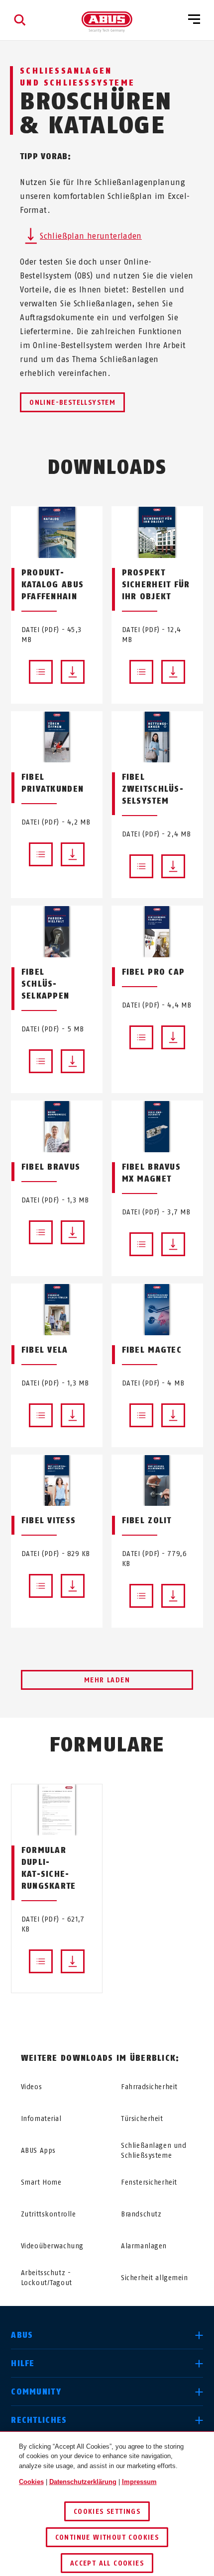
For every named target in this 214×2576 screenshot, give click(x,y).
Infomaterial (41, 2119)
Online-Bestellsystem (72, 403)
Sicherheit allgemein (154, 2278)
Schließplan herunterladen (91, 236)
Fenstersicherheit (149, 2182)
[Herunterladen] (73, 672)
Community (36, 2392)
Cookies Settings (107, 2512)
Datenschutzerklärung (83, 2482)
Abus (22, 2335)
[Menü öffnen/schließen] (194, 20)
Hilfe (23, 2363)
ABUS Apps (38, 2151)
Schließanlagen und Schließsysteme (154, 2151)
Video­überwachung (52, 2246)
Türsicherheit (142, 2119)
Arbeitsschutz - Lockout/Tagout (47, 2278)
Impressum (139, 2482)
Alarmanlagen (144, 2246)
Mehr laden (107, 1680)
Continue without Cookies (107, 2537)
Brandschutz (141, 2214)
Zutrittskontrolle (49, 2214)
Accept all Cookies (107, 2563)
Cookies (31, 2482)
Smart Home (41, 2182)
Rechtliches (39, 2420)
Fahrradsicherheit (149, 2087)
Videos (31, 2087)
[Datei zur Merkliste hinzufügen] (41, 672)
